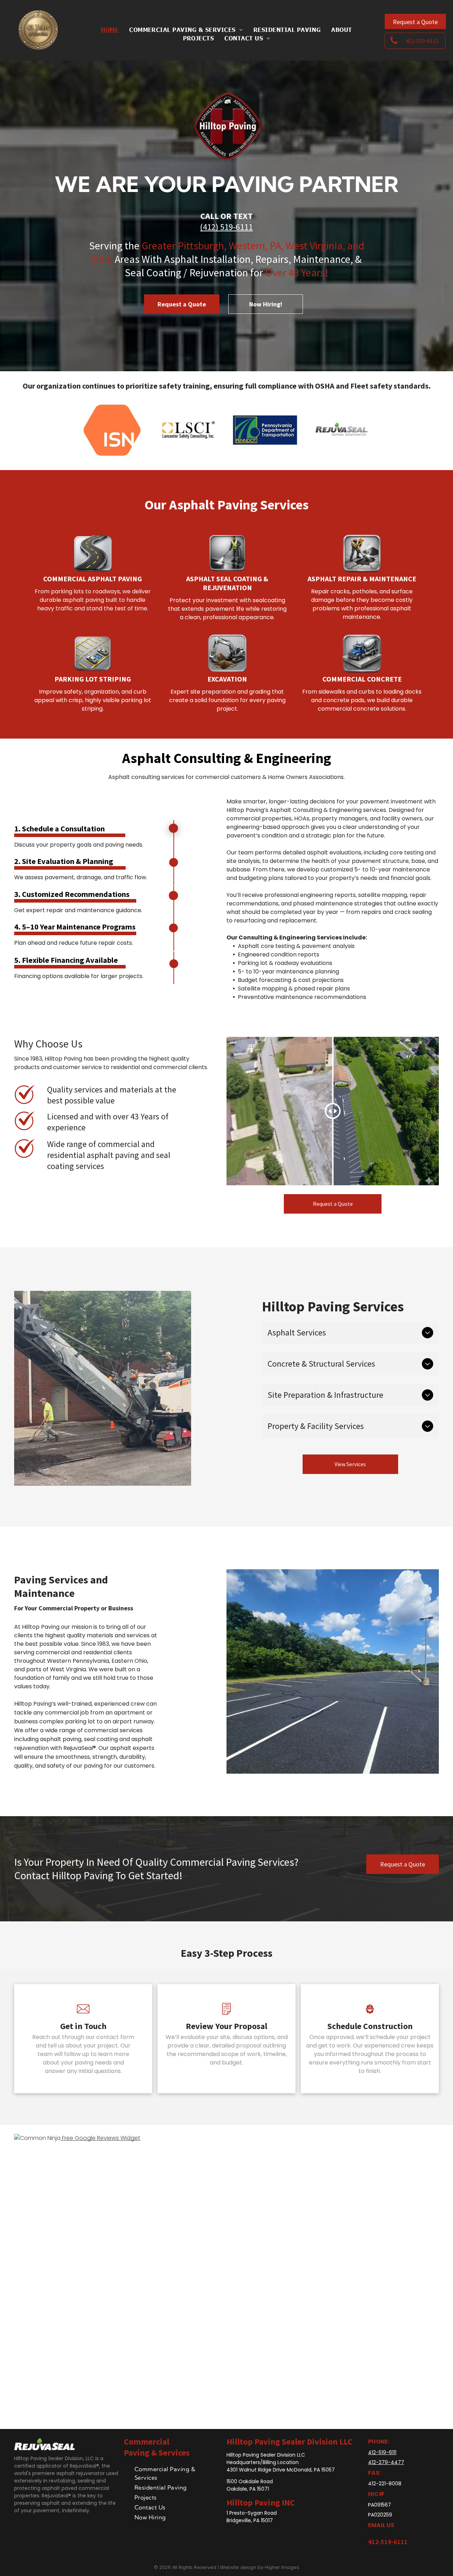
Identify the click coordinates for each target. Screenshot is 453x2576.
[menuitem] (110, 29)
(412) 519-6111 (226, 227)
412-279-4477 (386, 2462)
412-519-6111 (382, 2452)
